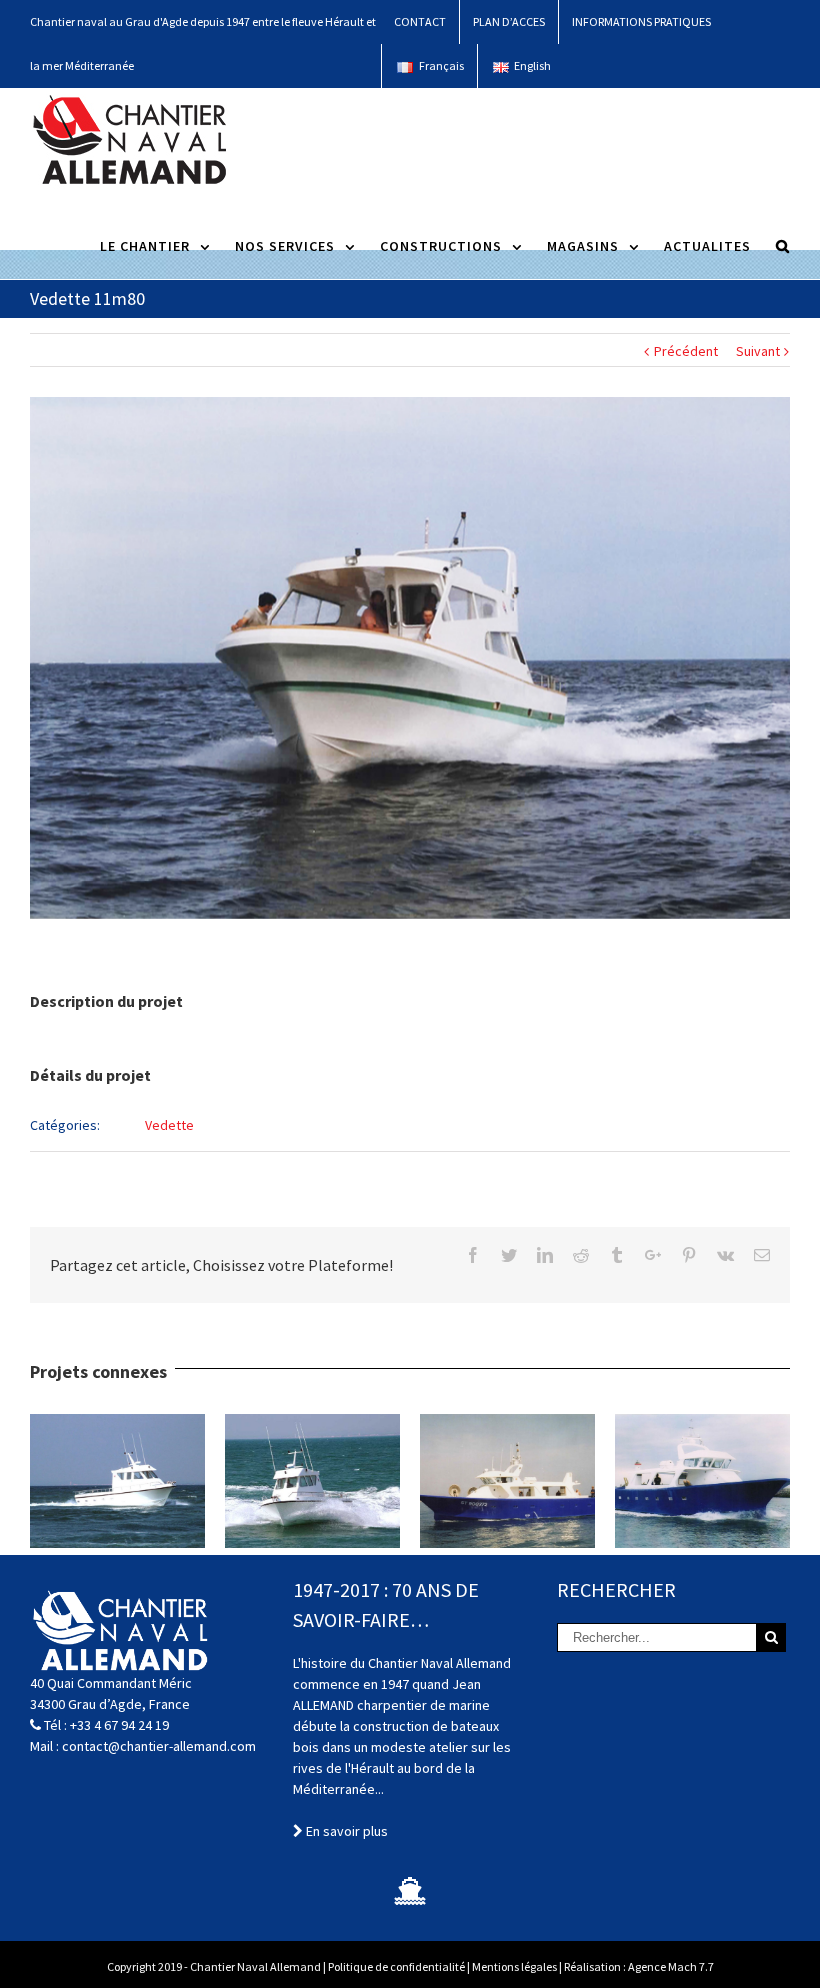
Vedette (169, 1125)
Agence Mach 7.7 (671, 1966)
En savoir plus (345, 1831)
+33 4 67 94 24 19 (119, 1725)
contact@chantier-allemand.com (159, 1746)
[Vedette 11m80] (410, 658)
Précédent (686, 351)
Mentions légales (514, 1966)
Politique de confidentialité (396, 1966)
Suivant (758, 351)
